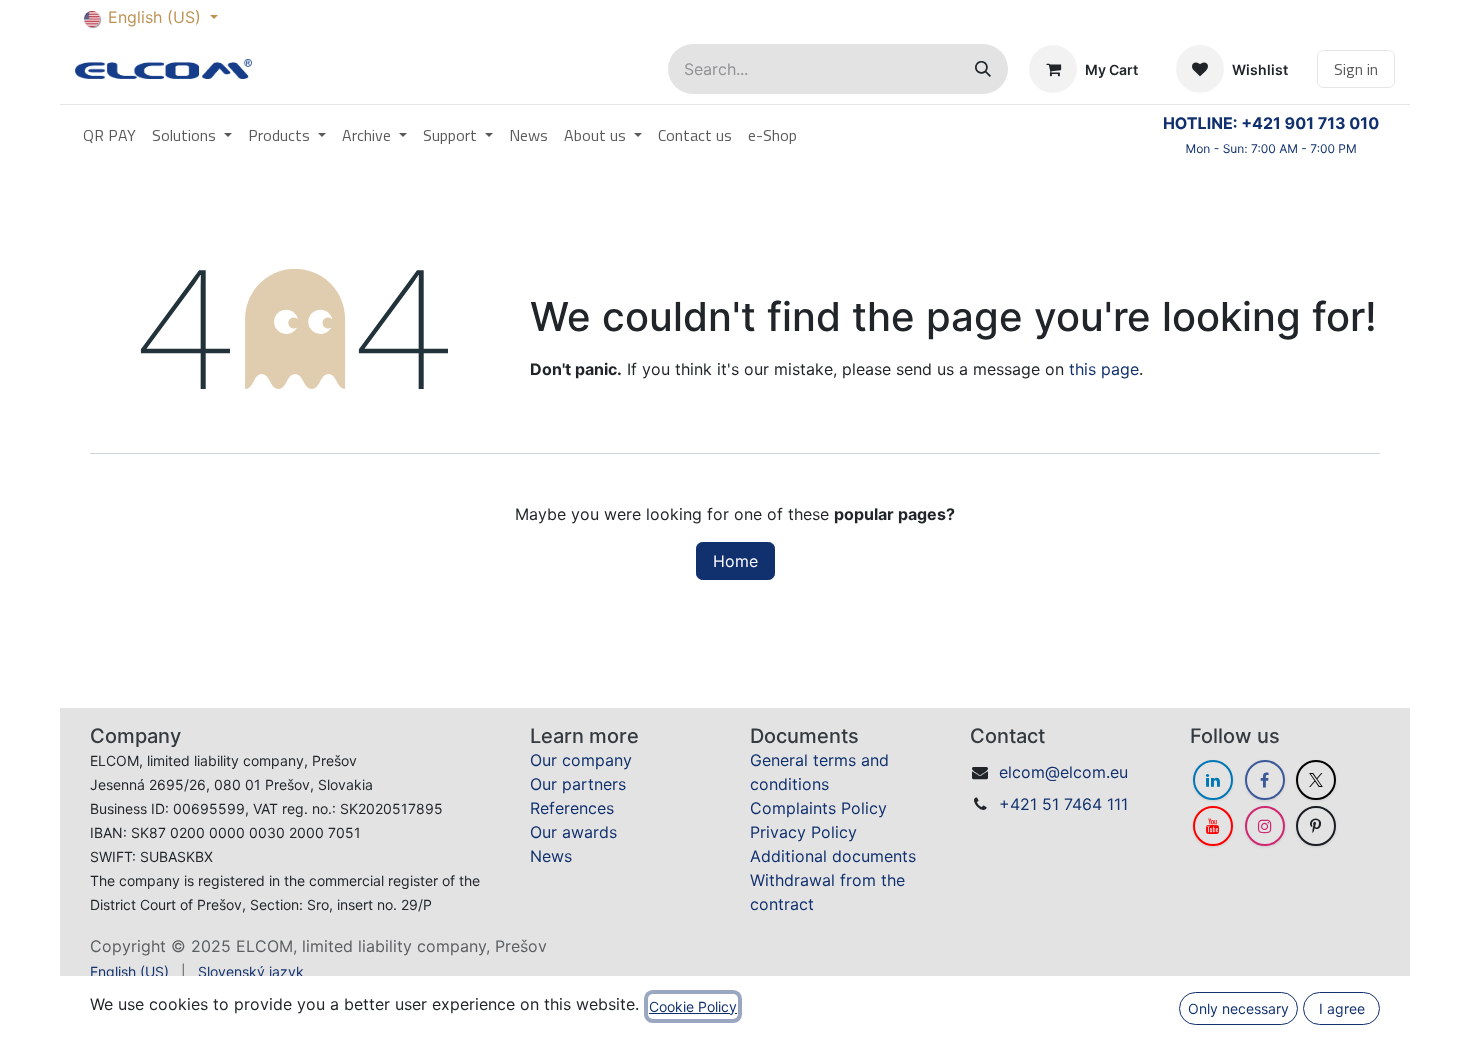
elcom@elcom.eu (1063, 772)
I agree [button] (1342, 1008)
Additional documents (833, 856)
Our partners (578, 784)
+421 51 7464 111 (1063, 804)
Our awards (573, 832)
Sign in (1356, 69)
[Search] (983, 69)
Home (735, 561)
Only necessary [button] (1238, 1008)
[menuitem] (109, 135)
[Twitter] (1316, 780)
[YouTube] (1213, 826)
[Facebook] (1265, 780)
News (551, 856)
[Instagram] (1265, 826)
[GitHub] (1316, 826)
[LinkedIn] (1213, 780)
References (572, 808)
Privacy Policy (803, 832)
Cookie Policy (693, 1006)
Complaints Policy (818, 808)
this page (1104, 369)
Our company (581, 760)
